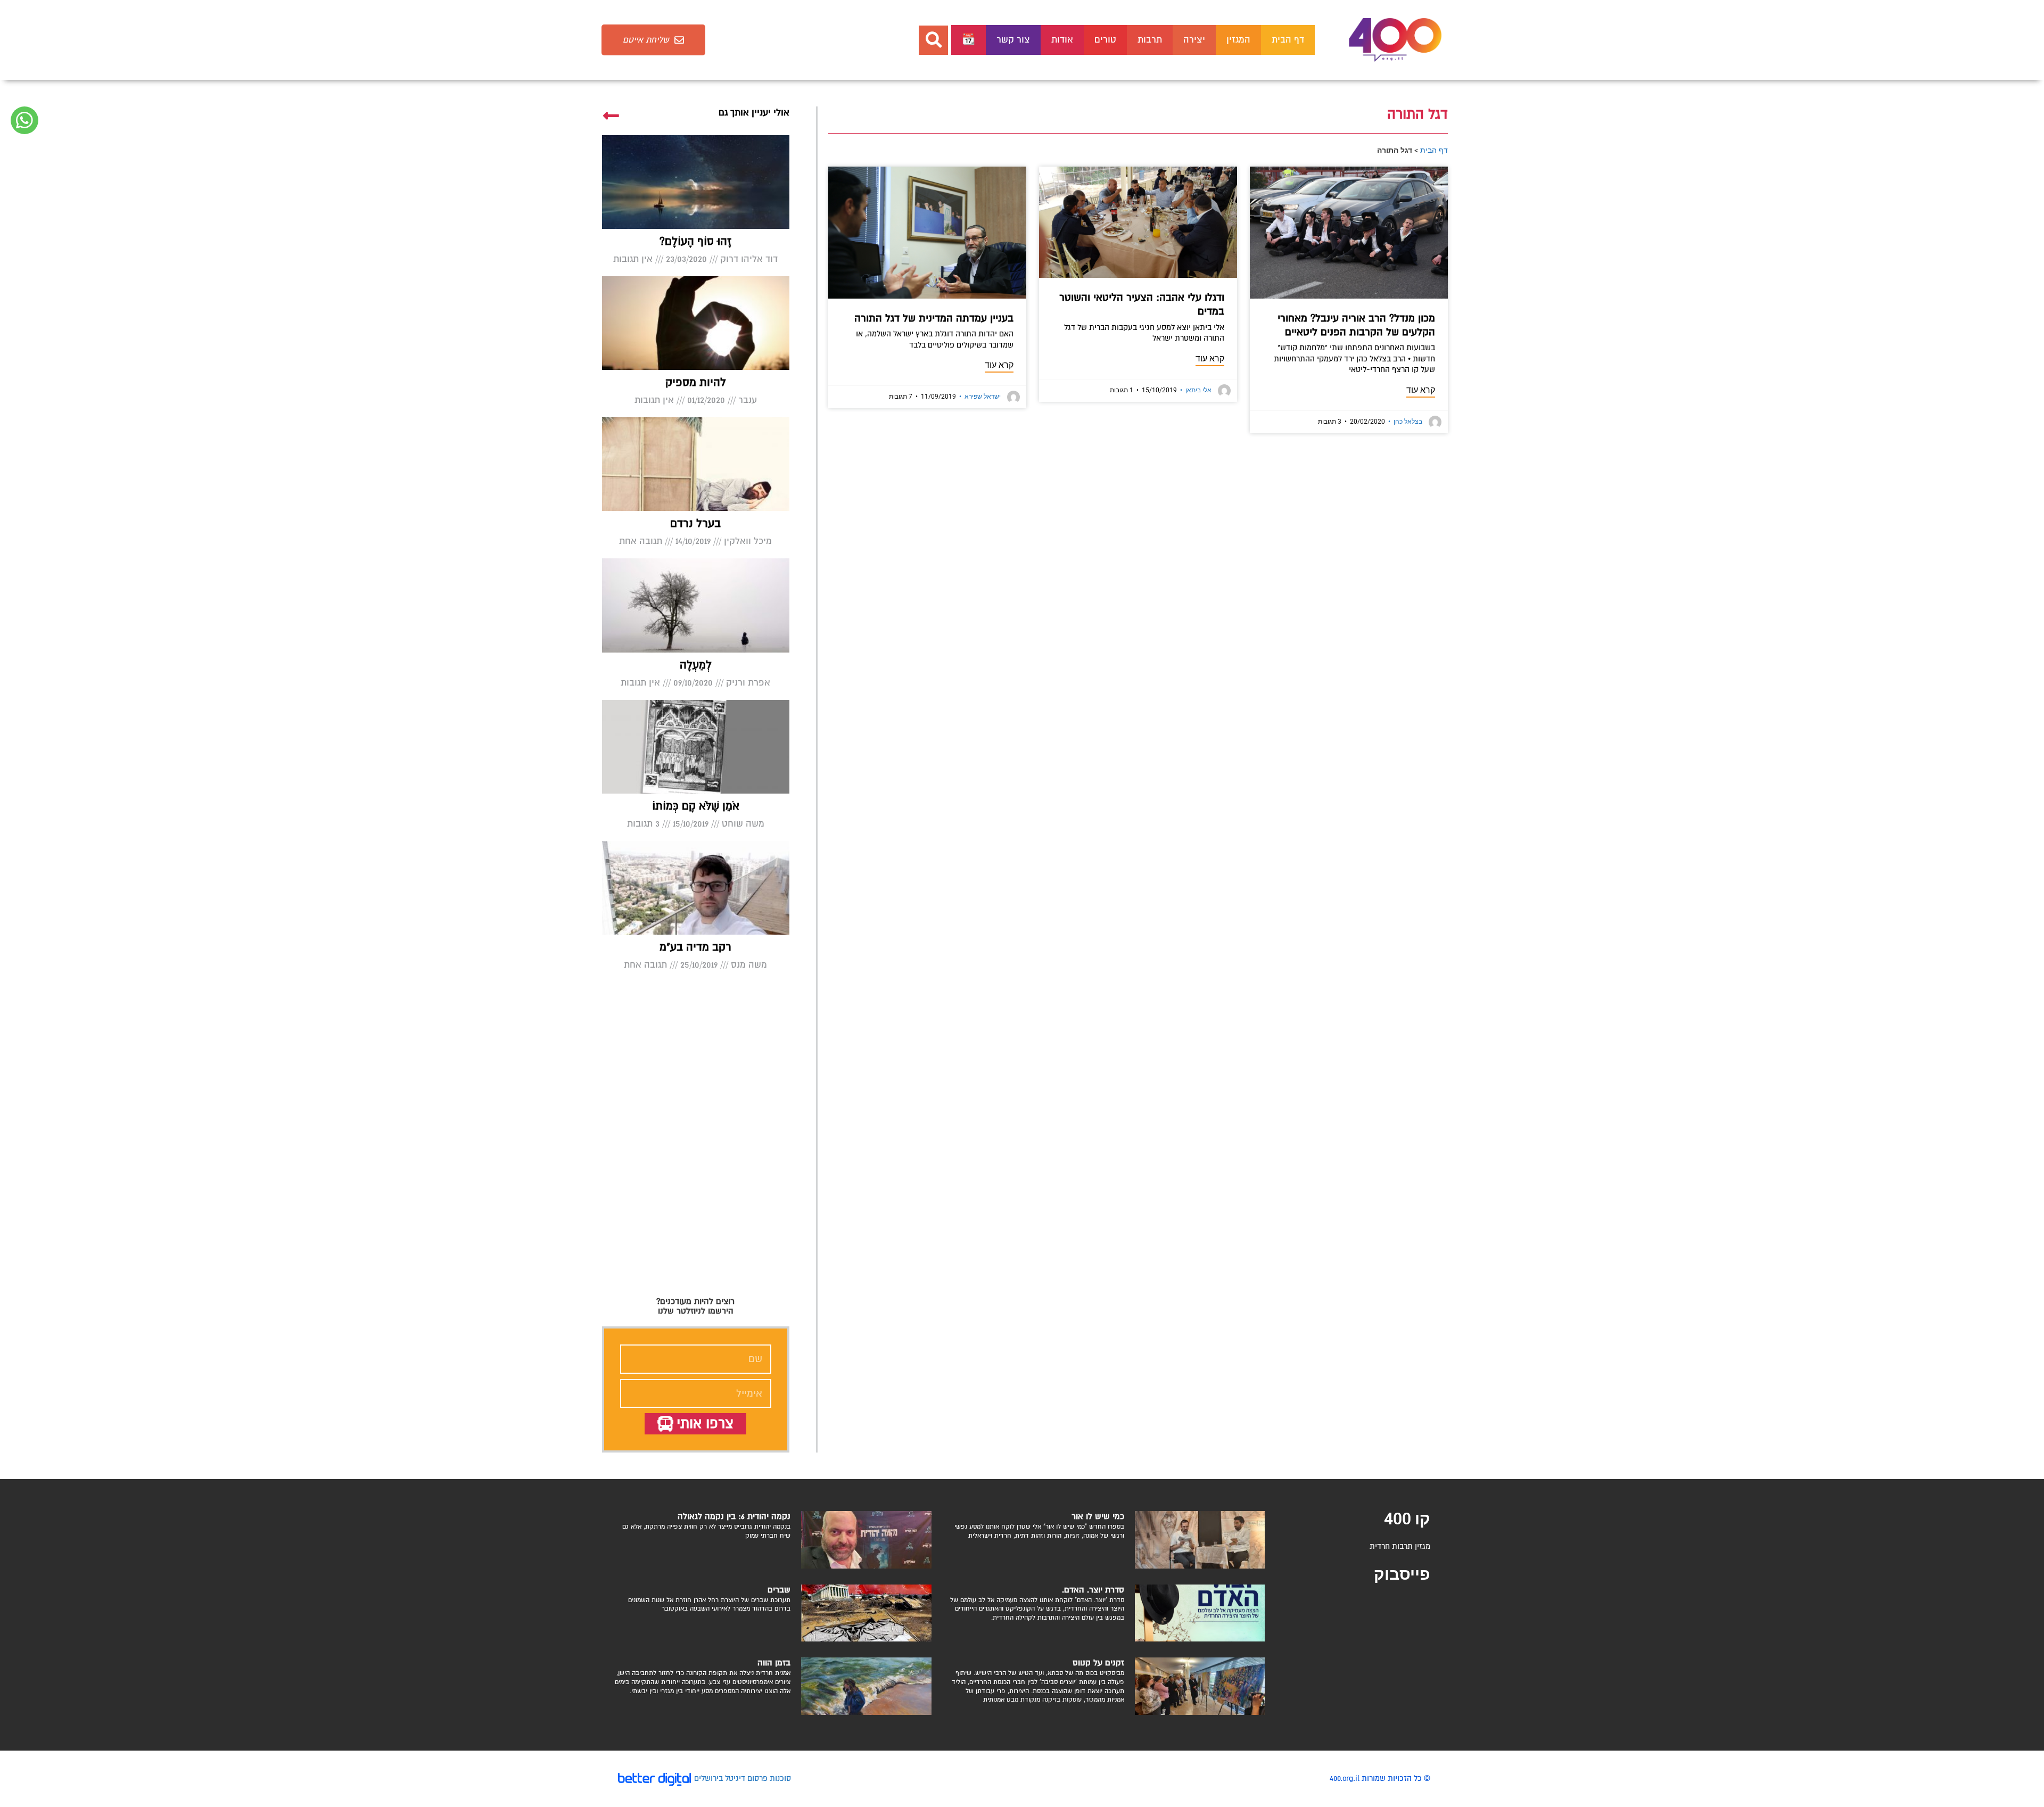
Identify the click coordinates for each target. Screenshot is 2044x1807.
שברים (779, 1590)
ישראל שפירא (980, 397)
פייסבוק (1402, 1574)
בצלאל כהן (1405, 422)
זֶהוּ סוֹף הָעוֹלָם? (695, 241)
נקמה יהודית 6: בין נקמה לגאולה (734, 1516)
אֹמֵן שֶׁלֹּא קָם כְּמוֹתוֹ (696, 806)
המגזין (1238, 40)
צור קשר (1013, 40)
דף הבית (1288, 40)
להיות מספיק (696, 382)
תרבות (1150, 40)
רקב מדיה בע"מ (695, 947)
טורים (1105, 40)
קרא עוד (1421, 390)
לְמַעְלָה (696, 665)
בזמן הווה (774, 1663)
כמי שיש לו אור (1098, 1516)
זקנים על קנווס (1098, 1663)
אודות (1062, 40)
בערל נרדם (695, 523)
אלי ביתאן (1196, 390)
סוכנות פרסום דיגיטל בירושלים (743, 1778)
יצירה (1194, 40)
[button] (933, 40)
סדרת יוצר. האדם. (1093, 1590)
